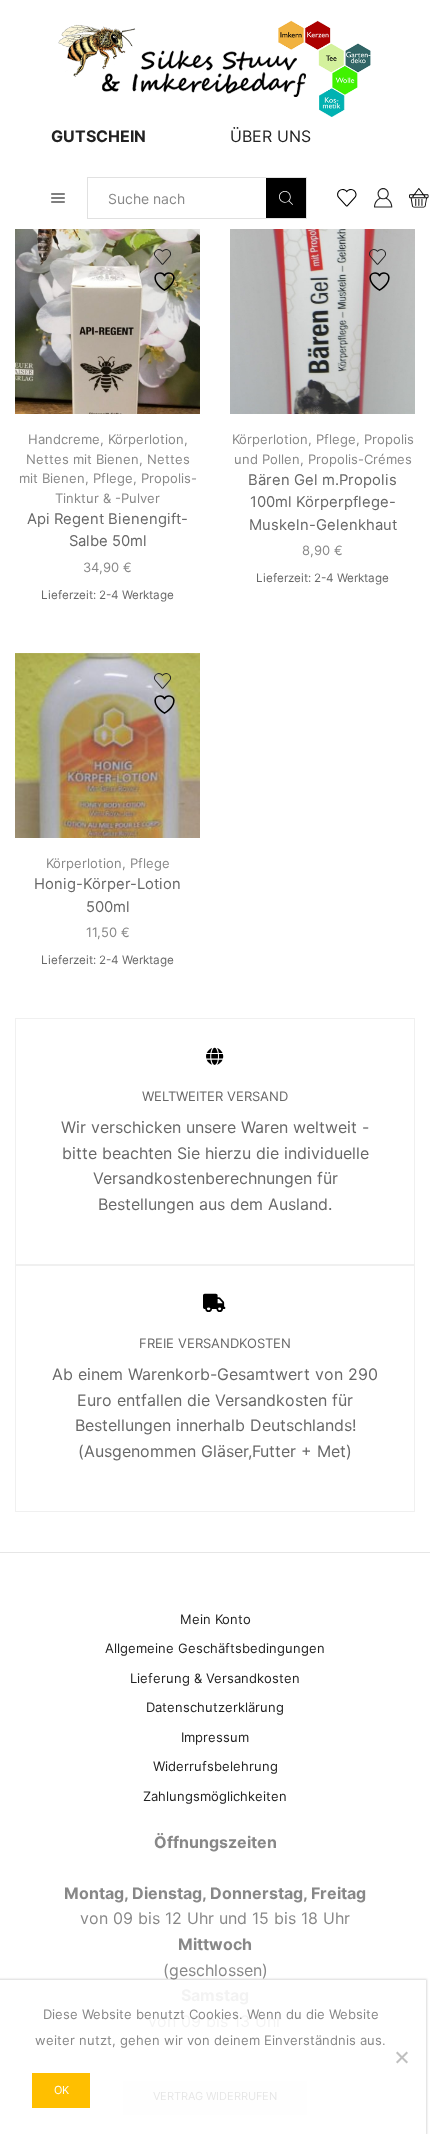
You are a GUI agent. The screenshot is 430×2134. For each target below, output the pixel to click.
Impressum (215, 1737)
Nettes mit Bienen (82, 459)
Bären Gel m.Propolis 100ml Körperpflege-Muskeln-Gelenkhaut (322, 502)
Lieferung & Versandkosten (215, 1678)
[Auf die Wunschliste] (167, 270)
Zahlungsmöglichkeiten (215, 1796)
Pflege (113, 478)
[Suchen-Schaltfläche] (286, 198)
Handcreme (64, 439)
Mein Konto (215, 1619)
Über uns (270, 136)
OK (61, 2090)
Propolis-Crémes (360, 459)
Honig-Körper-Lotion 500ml (107, 895)
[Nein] (401, 2057)
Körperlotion (146, 439)
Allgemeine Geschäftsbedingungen (215, 1648)
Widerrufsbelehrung (215, 1766)
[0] (412, 198)
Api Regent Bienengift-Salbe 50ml (107, 530)
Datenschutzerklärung (215, 1707)
